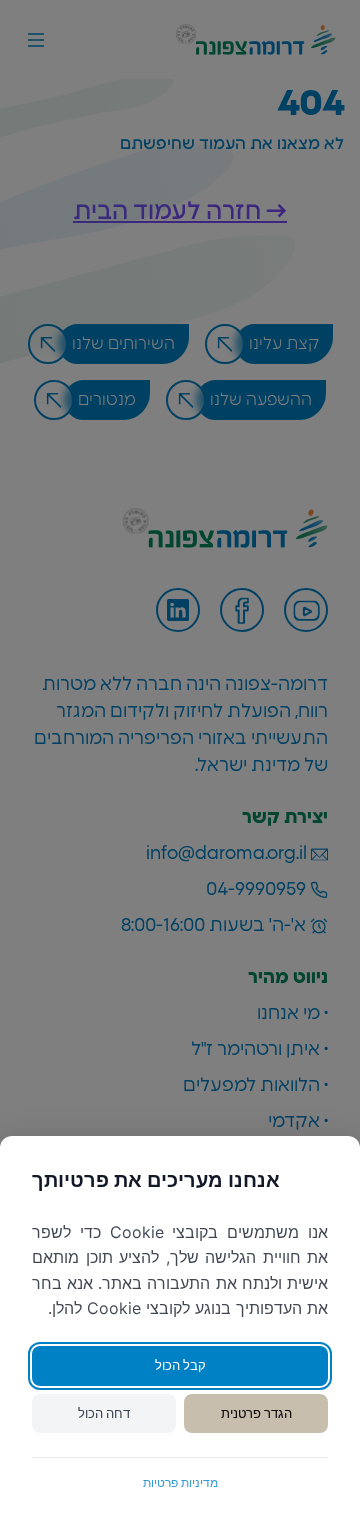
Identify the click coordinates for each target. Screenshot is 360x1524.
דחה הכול (104, 1413)
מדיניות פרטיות (180, 1482)
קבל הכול (180, 1365)
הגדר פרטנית (256, 1413)
